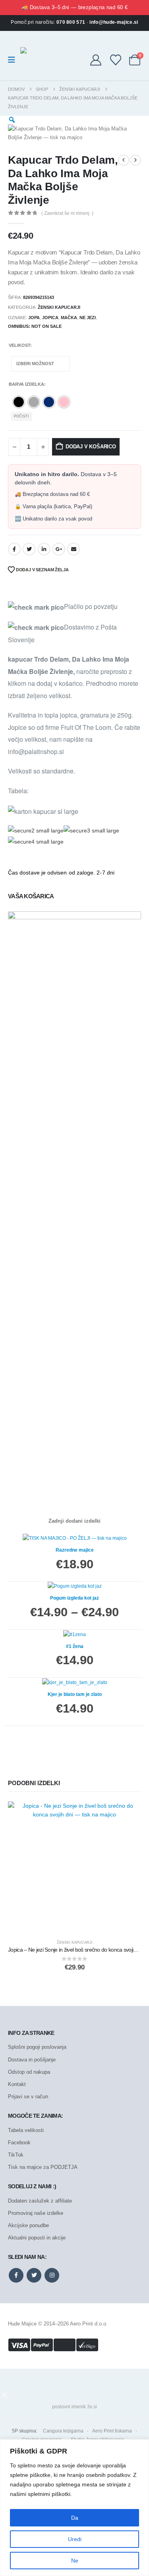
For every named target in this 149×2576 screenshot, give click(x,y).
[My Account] (96, 60)
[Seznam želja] (116, 60)
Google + (59, 549)
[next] (135, 160)
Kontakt (17, 2084)
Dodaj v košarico (91, 447)
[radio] (19, 402)
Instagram (52, 2275)
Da (75, 2518)
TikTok (16, 2155)
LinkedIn (44, 549)
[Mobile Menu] (14, 60)
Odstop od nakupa (29, 2072)
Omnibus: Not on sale (35, 326)
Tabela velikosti (26, 2130)
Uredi (75, 2539)
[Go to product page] (74, 1868)
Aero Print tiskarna (112, 2431)
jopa (34, 318)
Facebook (14, 549)
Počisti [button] (21, 416)
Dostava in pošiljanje (32, 2060)
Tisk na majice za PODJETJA (43, 2167)
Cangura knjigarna (63, 2431)
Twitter (29, 549)
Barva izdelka (26, 384)
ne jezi (88, 318)
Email (74, 549)
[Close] (141, 2446)
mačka (69, 318)
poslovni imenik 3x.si (74, 2407)
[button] (4, 2395)
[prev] (124, 160)
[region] (74, 2508)
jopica (50, 318)
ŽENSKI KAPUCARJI (59, 307)
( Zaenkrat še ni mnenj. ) (67, 213)
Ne (75, 2561)
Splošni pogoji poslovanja (37, 2047)
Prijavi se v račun (28, 2097)
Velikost (19, 345)
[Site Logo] (31, 60)
